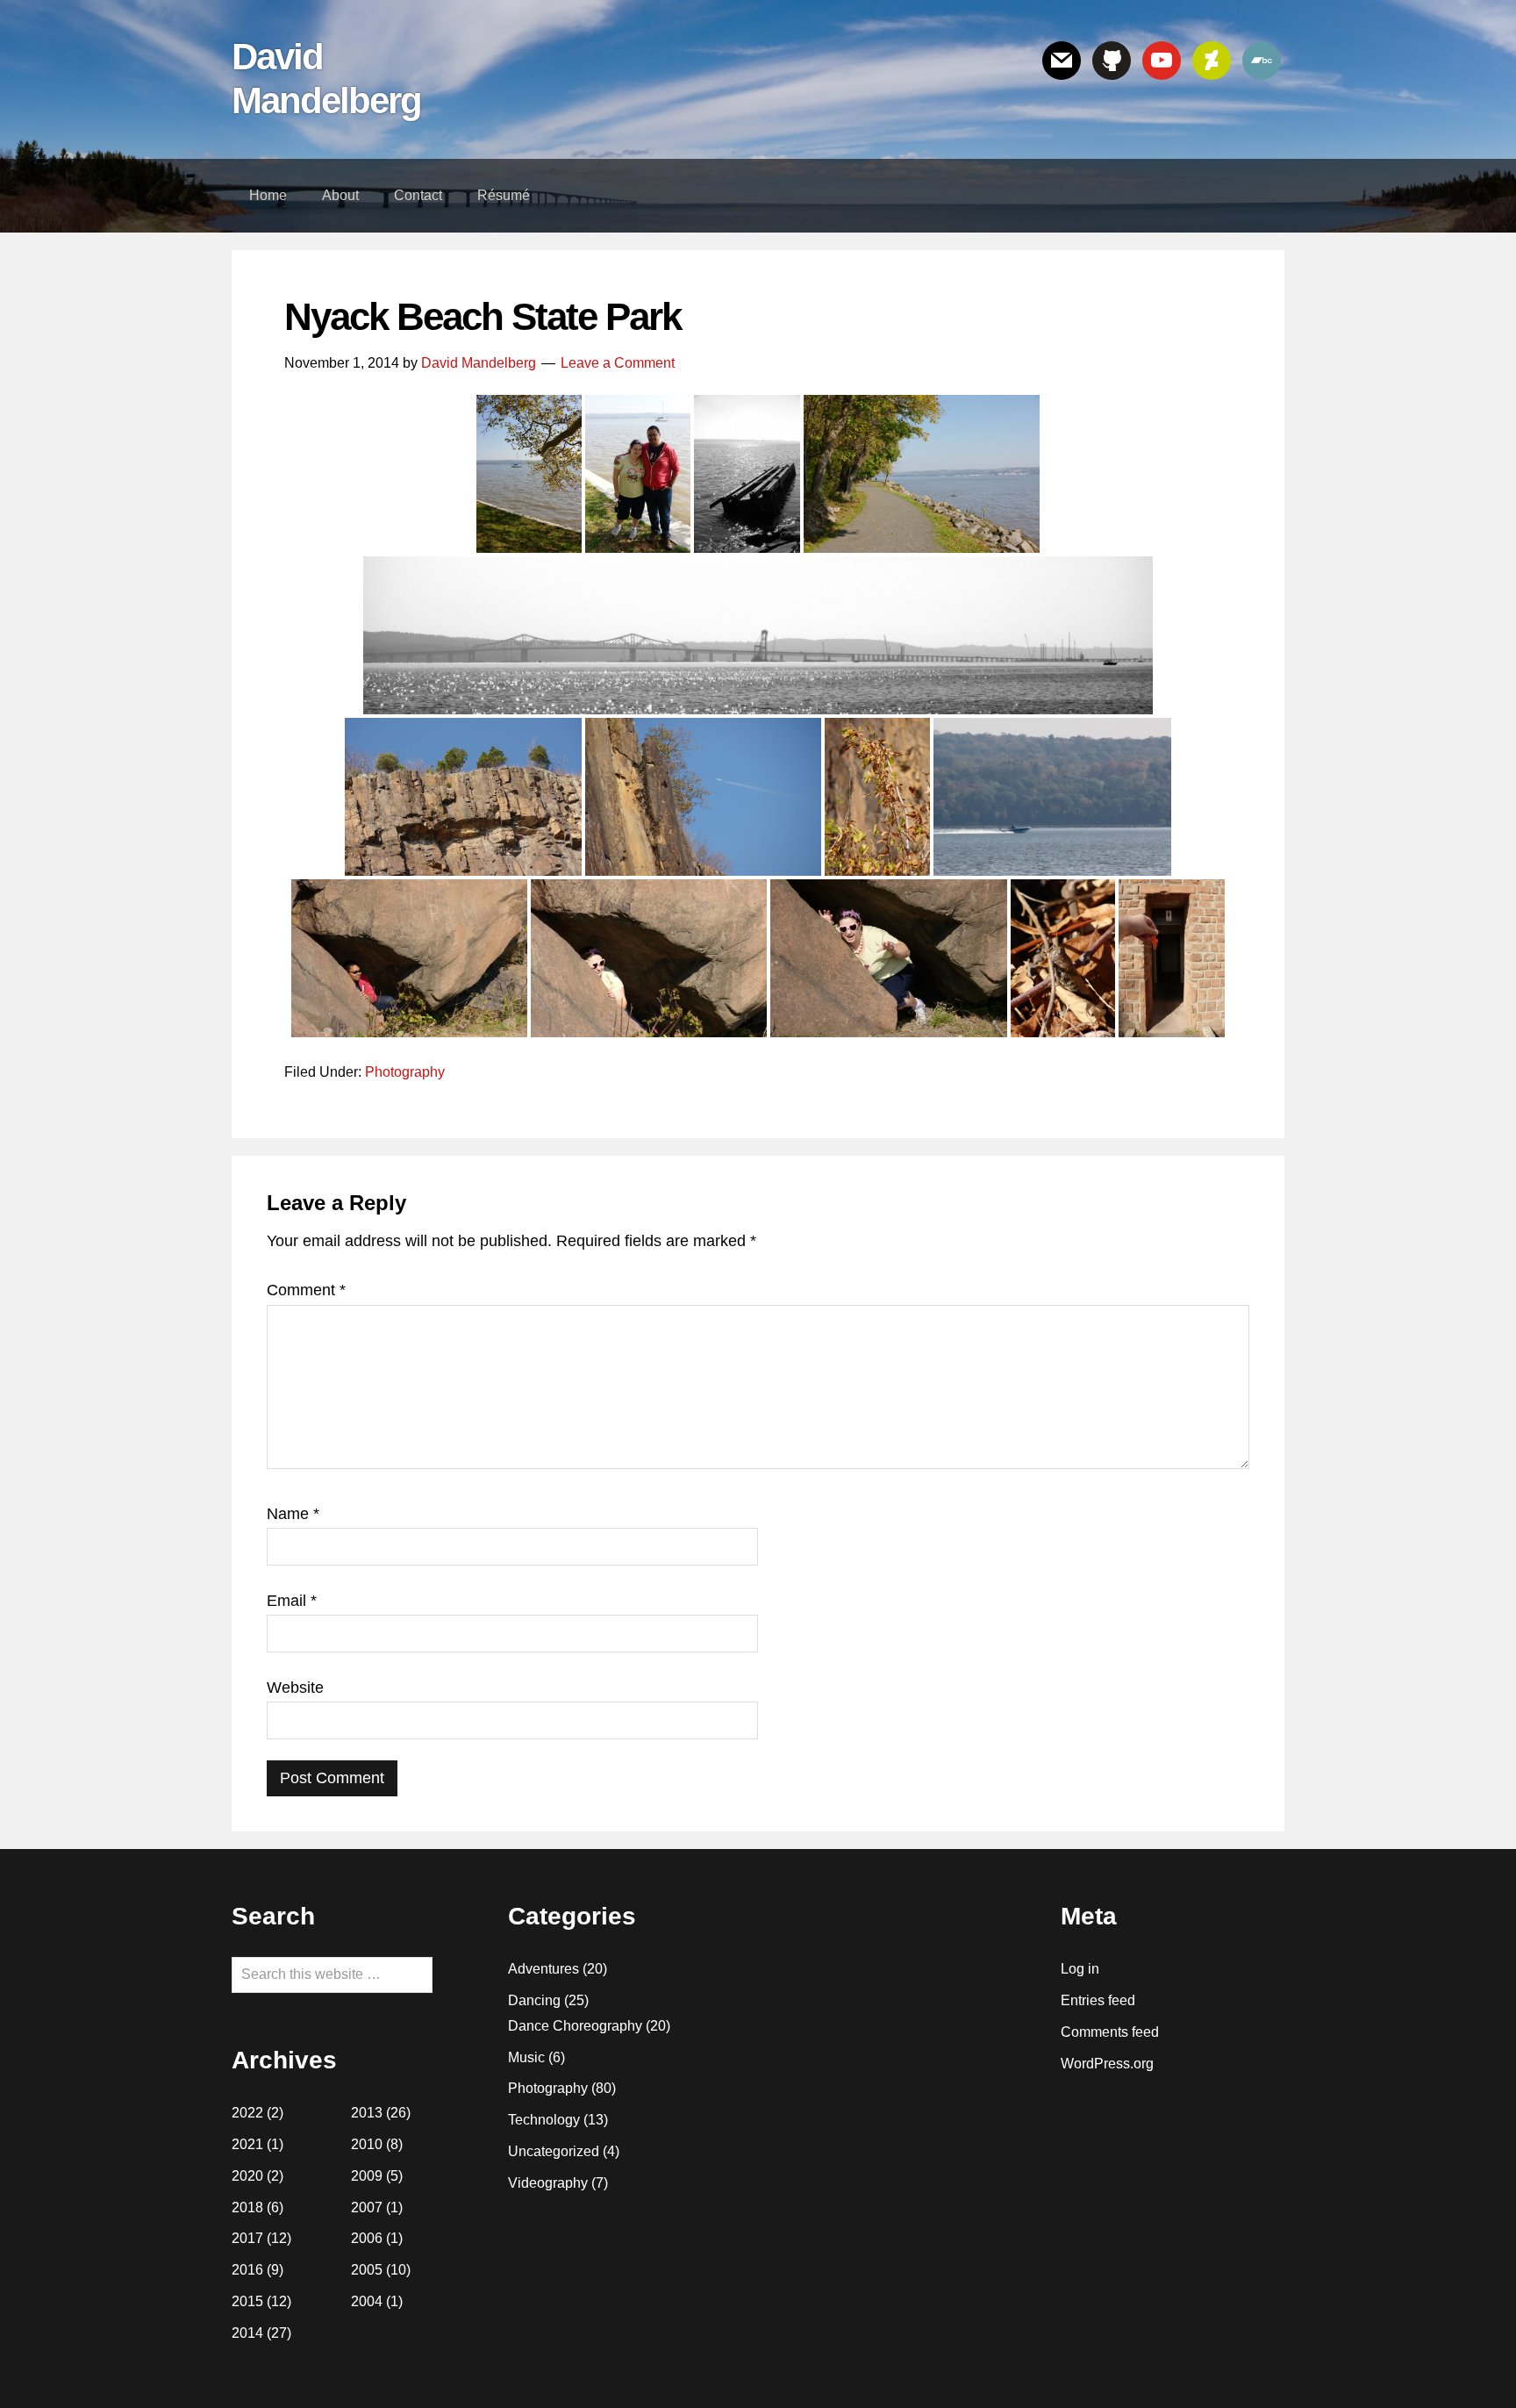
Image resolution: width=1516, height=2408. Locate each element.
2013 (367, 2113)
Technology (544, 2120)
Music (526, 2057)
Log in (1080, 1969)
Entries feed (1098, 2000)
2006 (367, 2238)
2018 (247, 2207)
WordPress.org (1107, 2064)
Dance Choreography (575, 2026)
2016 (247, 2270)
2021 (247, 2144)
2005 (367, 2270)
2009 (367, 2176)
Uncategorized (554, 2151)
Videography (548, 2183)
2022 (247, 2113)
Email (292, 1601)
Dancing (534, 2000)
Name (293, 1514)
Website (295, 1688)
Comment (306, 1290)
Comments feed (1110, 2032)
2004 (367, 2301)
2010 (367, 2144)
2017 (247, 2238)
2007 (367, 2207)
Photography (405, 1072)
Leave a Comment (618, 363)
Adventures (543, 1969)
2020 (247, 2176)
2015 (247, 2301)
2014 (247, 2333)
